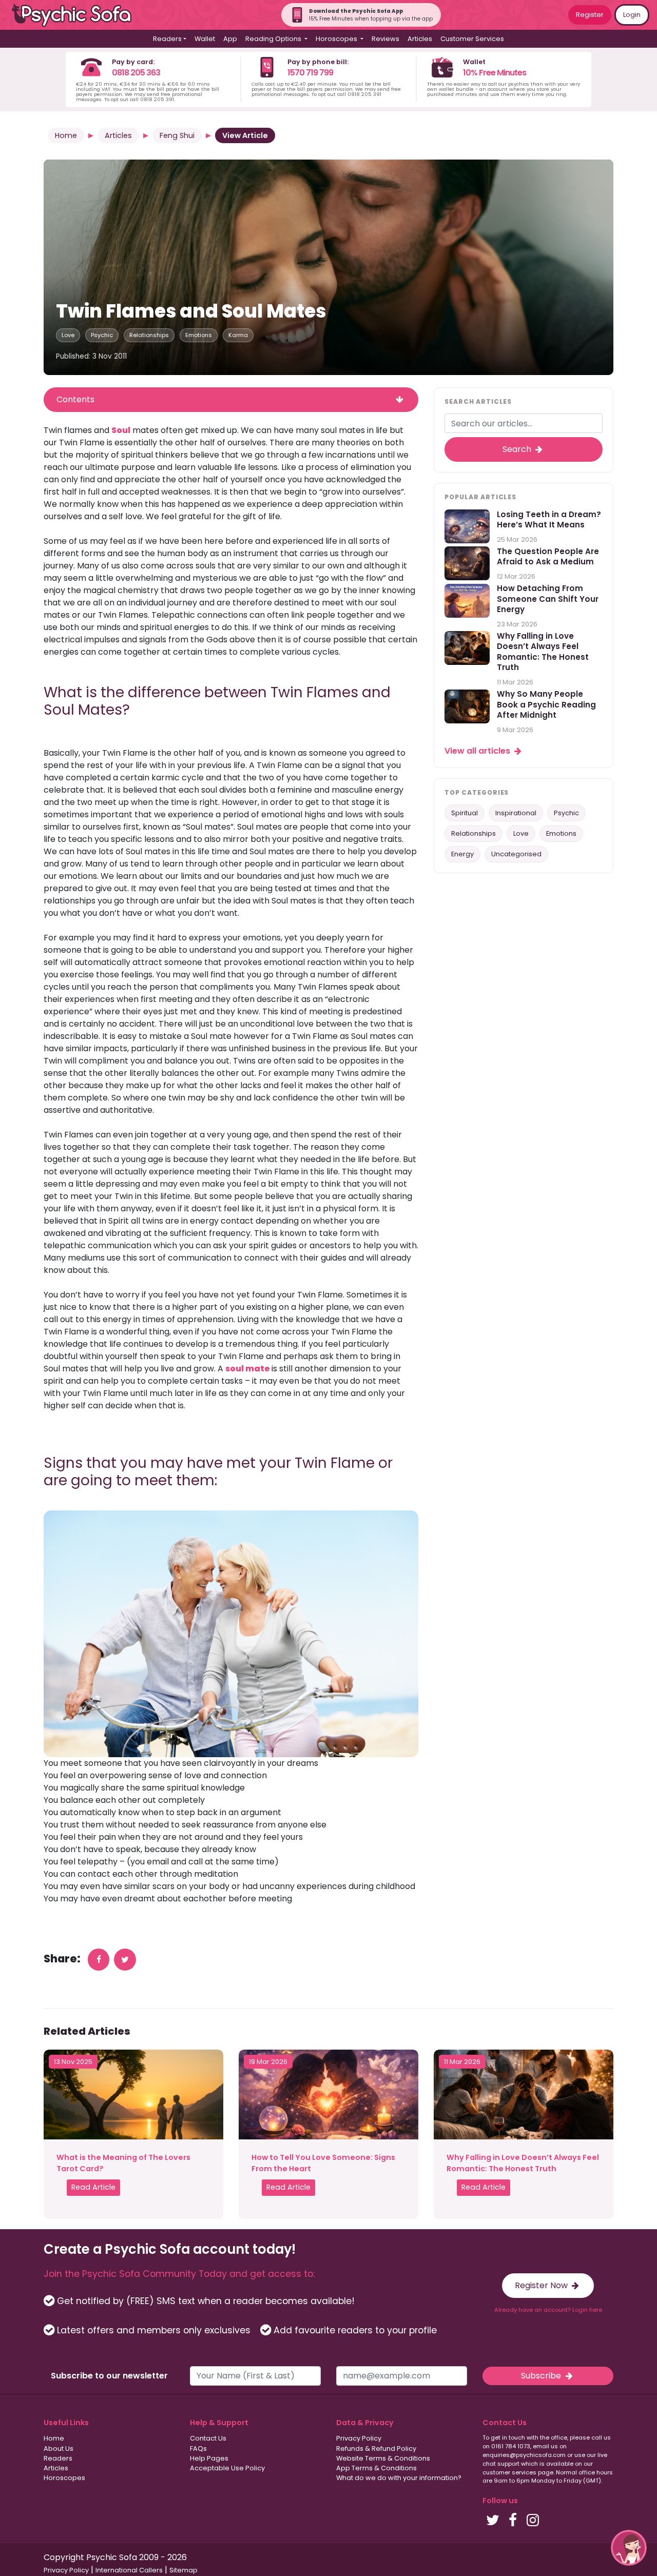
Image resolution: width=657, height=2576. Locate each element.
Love (68, 335)
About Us (59, 2449)
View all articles (478, 751)
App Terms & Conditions (376, 2468)
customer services (509, 2472)
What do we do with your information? (399, 2478)
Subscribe (542, 2376)
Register (590, 15)
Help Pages (209, 2458)
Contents (75, 399)
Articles (420, 39)
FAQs (198, 2449)
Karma (238, 335)
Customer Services (472, 39)
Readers (58, 2458)
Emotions (199, 335)
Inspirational (516, 813)
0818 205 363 (136, 73)
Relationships (149, 335)
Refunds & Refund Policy (376, 2449)
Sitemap (183, 2570)
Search (518, 450)
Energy (462, 854)
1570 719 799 (310, 73)
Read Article (93, 2187)
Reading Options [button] (274, 39)
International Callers (129, 2570)
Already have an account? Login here (548, 2310)
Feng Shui (177, 135)
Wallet (205, 39)
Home (66, 135)
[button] (629, 2548)
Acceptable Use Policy (227, 2468)
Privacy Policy (359, 2438)
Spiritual (465, 813)
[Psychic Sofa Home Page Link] (77, 15)
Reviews (385, 39)
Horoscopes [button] (337, 39)
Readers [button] (167, 39)
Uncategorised (516, 854)
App (230, 39)
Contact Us (208, 2438)
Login (632, 15)
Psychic (102, 335)
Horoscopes (64, 2478)
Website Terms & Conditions (383, 2458)
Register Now (542, 2285)
